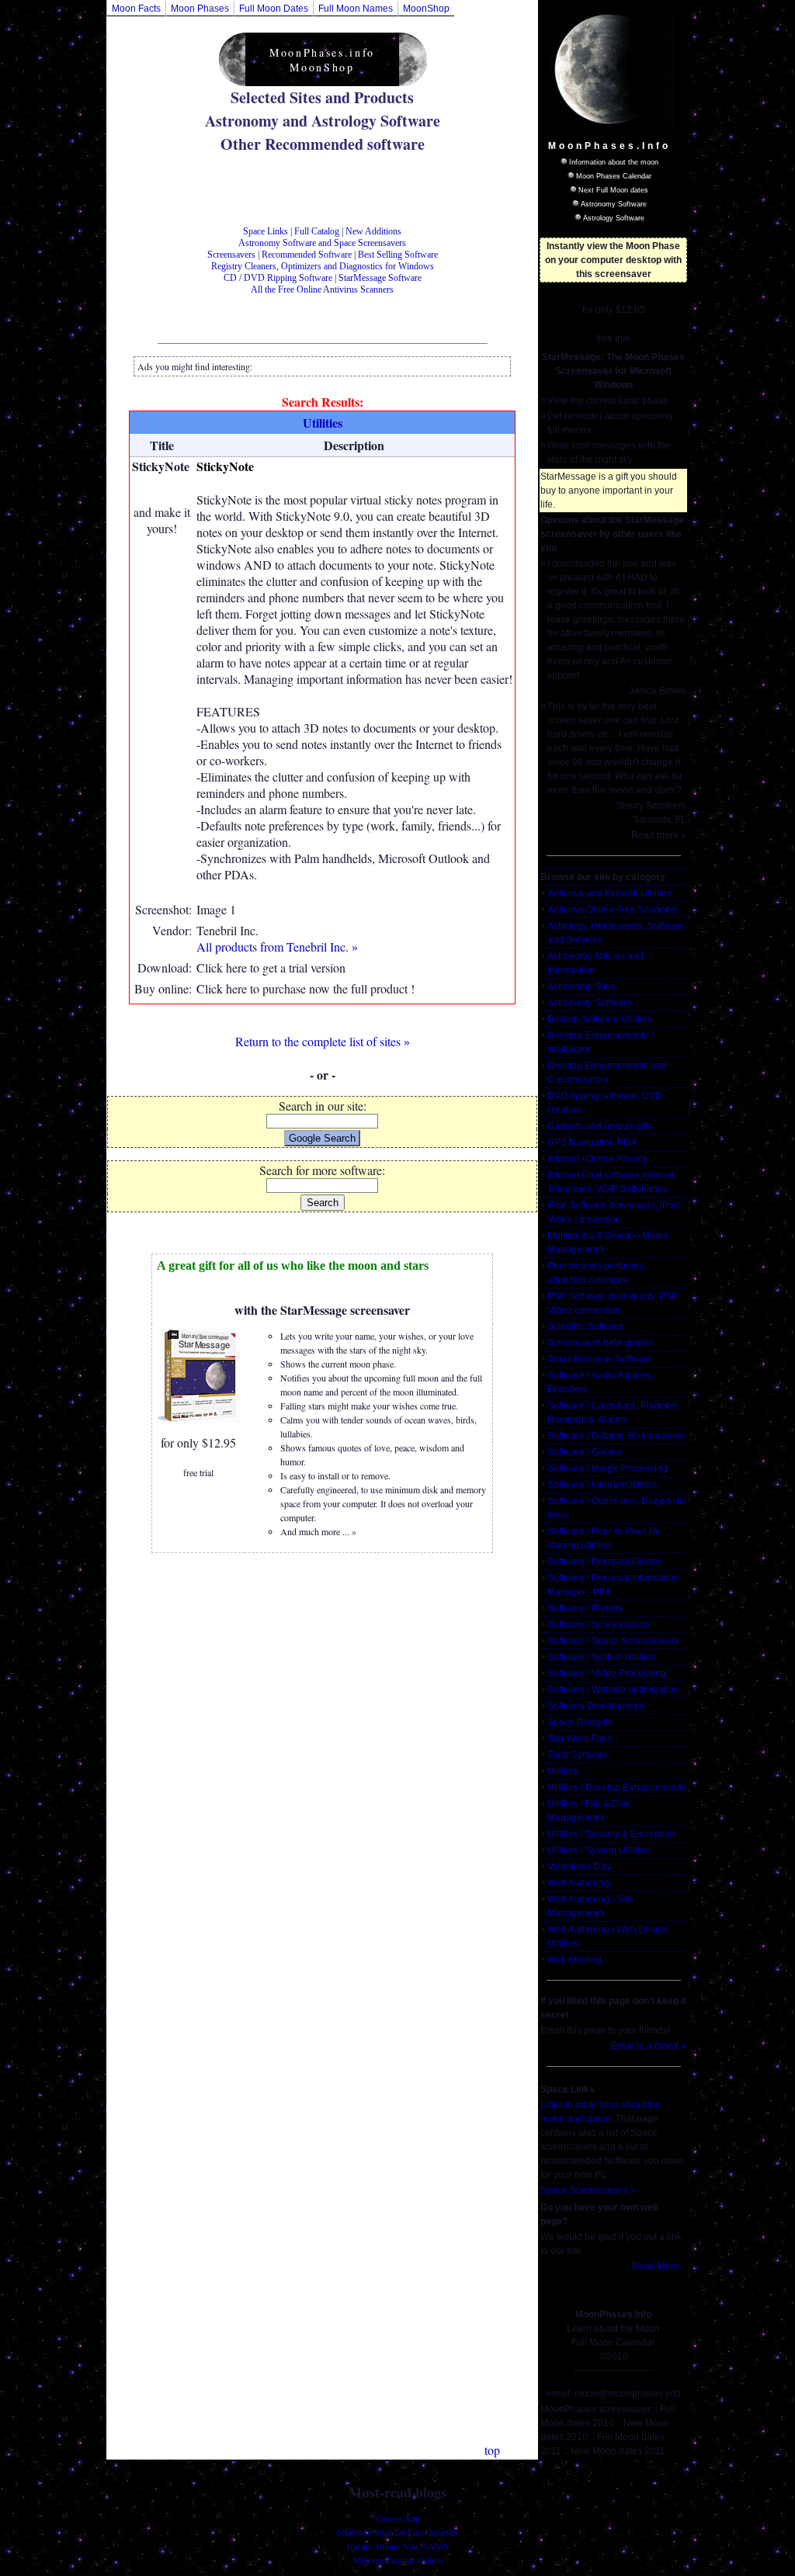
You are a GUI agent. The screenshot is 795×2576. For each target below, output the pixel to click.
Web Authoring (578, 1883)
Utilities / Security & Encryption (611, 1834)
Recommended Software (307, 255)
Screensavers (231, 255)
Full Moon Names (356, 9)
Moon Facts (136, 9)
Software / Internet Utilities (602, 1485)
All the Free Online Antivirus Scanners (322, 289)
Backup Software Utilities (600, 1019)
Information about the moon (614, 162)
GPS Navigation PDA (592, 1142)
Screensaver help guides (600, 1343)
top (492, 2450)
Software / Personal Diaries (605, 1562)
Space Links (266, 231)
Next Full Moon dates (613, 190)
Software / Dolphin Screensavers (616, 1436)
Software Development (595, 1706)
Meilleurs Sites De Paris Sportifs (397, 2532)
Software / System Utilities (602, 1657)
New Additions (373, 231)
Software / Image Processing (608, 1468)
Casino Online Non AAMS (398, 2546)
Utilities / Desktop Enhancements (617, 1787)
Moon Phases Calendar (614, 176)
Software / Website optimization (613, 1690)
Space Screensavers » (588, 2190)
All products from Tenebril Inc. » (277, 946)
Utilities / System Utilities (599, 1850)
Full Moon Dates (274, 9)
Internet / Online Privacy (597, 1159)
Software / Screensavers (599, 1624)
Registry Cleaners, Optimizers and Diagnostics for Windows (323, 266)
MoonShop (426, 9)
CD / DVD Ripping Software (278, 278)
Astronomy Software (614, 204)
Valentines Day (579, 1867)
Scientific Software (586, 1326)
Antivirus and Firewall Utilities (609, 893)
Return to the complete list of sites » (323, 1041)
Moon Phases (200, 9)
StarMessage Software (380, 278)
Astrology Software (614, 218)
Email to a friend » (648, 2046)
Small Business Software (600, 1359)
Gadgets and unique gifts (600, 1126)
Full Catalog (317, 231)
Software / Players (585, 1608)
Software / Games (585, 1452)
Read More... (659, 2266)
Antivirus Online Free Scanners (613, 910)
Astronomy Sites (581, 986)
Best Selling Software (398, 255)
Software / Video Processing (607, 1673)
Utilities (563, 1771)
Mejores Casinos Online (398, 2560)
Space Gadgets (580, 1722)
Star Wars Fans (580, 1739)
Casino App (398, 2518)
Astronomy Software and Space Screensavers (322, 243)
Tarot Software (578, 1755)
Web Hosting (575, 1960)
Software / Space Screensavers (613, 1641)
